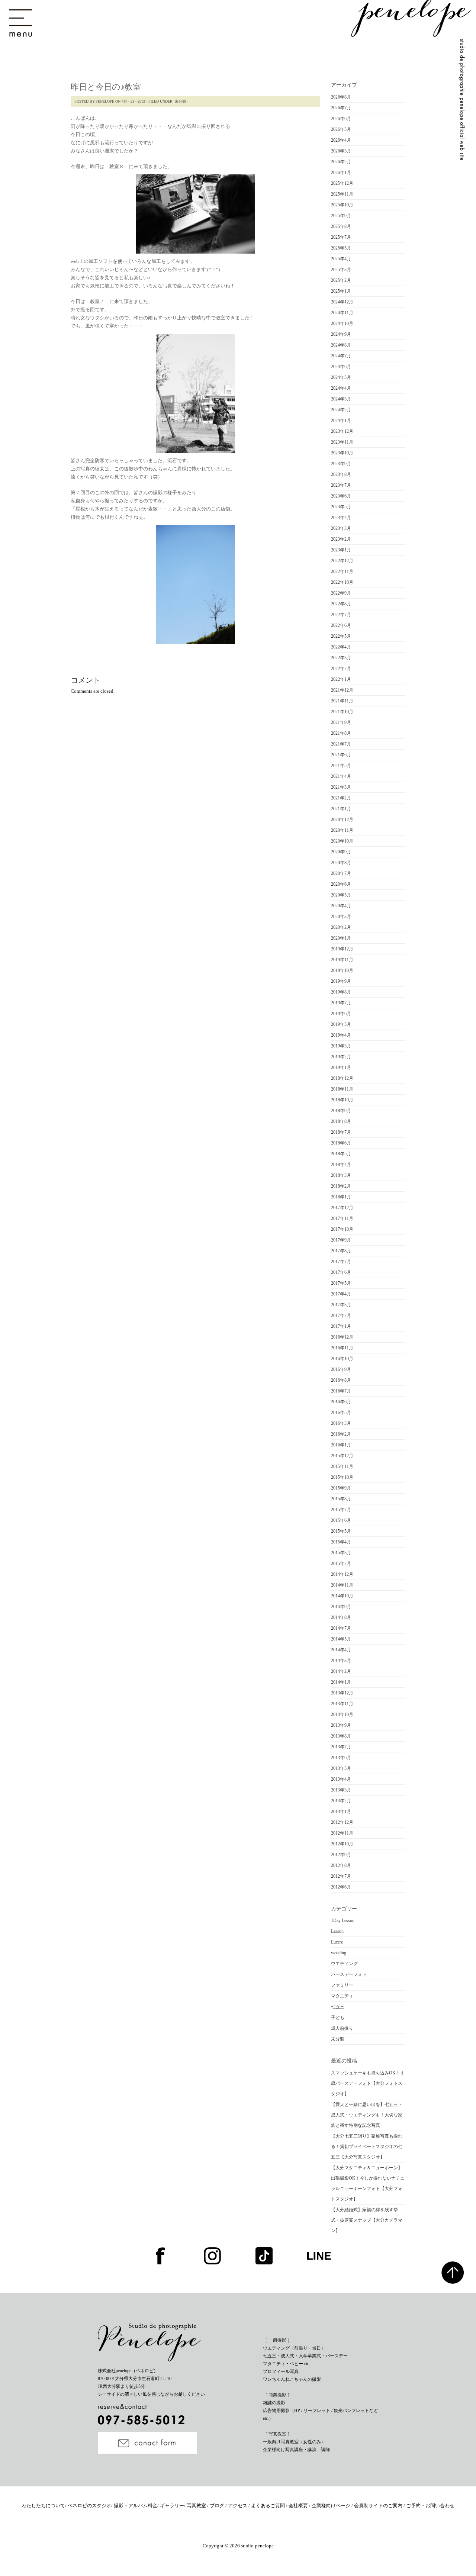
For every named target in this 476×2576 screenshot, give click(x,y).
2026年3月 (341, 151)
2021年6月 (341, 755)
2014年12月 (342, 1574)
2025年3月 (341, 270)
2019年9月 (341, 981)
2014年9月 (341, 1607)
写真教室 (197, 2506)
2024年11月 (342, 313)
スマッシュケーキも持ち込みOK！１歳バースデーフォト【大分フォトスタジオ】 (368, 2083)
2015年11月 (342, 1466)
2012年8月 (341, 1865)
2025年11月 (342, 194)
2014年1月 (341, 1682)
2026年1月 (341, 173)
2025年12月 (342, 183)
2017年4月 (341, 1294)
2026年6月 (341, 119)
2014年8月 (341, 1617)
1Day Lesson (343, 1920)
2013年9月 (341, 1725)
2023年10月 (342, 453)
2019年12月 (342, 949)
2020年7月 (341, 873)
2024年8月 (341, 345)
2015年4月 (341, 1542)
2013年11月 (342, 1704)
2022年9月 (341, 593)
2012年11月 (342, 1833)
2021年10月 (342, 712)
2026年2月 (341, 162)
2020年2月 (341, 927)
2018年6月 (341, 1143)
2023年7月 (341, 485)
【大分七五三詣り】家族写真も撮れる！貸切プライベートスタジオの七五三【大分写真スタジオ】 (367, 2147)
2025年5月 (341, 248)
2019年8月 (341, 992)
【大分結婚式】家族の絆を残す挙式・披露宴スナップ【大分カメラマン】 (367, 2220)
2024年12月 (342, 302)
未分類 (180, 101)
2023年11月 (342, 442)
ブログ (218, 2506)
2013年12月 (342, 1693)
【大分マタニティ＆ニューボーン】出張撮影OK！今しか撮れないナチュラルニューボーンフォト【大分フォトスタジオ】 (368, 2183)
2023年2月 (341, 539)
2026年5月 (341, 129)
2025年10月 (342, 205)
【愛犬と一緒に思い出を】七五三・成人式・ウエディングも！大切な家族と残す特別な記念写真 (367, 2115)
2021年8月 (341, 733)
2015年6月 (341, 1520)
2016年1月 (341, 1445)
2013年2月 (341, 1801)
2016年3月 (341, 1423)
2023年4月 (341, 518)
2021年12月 (342, 690)
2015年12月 (342, 1456)
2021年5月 (341, 766)
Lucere (337, 1942)
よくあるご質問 (268, 2506)
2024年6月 (341, 367)
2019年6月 (341, 1014)
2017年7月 (341, 1262)
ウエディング (344, 1964)
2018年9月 (341, 1111)
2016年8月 (341, 1380)
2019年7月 (341, 1003)
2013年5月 (341, 1768)
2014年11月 (342, 1585)
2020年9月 (341, 852)
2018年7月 (341, 1132)
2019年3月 (341, 1046)
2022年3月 (341, 658)
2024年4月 (341, 388)
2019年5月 (341, 1024)
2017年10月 (342, 1229)
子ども (338, 2018)
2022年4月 (341, 647)
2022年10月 (342, 582)
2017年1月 (341, 1326)
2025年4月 (341, 259)
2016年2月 (341, 1434)
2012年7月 (341, 1876)
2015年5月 (341, 1531)
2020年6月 (341, 884)
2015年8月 (341, 1499)
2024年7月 (341, 356)
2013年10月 (342, 1714)
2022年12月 (342, 561)
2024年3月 (341, 399)
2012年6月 (341, 1887)
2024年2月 (341, 410)
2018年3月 (341, 1175)
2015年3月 (341, 1553)
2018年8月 (341, 1121)
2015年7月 (341, 1510)
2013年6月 (341, 1758)
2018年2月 (341, 1186)
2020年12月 (342, 820)
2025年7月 (341, 237)
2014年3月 (341, 1661)
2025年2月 (341, 280)
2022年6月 (341, 625)
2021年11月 (342, 701)
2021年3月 (341, 787)
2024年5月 (341, 377)
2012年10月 (342, 1844)
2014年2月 (341, 1671)
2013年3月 (341, 1790)
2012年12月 (342, 1822)
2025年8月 (341, 226)
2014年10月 (342, 1596)
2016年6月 (341, 1402)
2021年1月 (341, 809)
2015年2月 (341, 1564)
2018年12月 (342, 1078)
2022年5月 (341, 636)
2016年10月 (342, 1359)
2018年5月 (341, 1154)
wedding (339, 1953)
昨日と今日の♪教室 (106, 87)
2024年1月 (341, 421)
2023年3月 (341, 528)
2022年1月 (341, 679)
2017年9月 (341, 1240)
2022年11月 (342, 571)
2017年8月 (341, 1251)
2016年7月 (341, 1391)
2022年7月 (341, 615)
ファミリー (342, 1985)
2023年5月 (341, 507)
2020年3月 (341, 917)
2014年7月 (341, 1628)
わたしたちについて (43, 2506)
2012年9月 (341, 1855)
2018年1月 (341, 1197)
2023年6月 (341, 496)
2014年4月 (341, 1650)
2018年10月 (342, 1100)
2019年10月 (342, 970)
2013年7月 (341, 1747)
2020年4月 (341, 906)
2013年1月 (341, 1812)
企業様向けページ (332, 2506)
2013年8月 (341, 1736)
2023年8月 (341, 474)
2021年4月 (341, 776)
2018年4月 (341, 1165)
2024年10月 (342, 323)
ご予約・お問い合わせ (430, 2506)
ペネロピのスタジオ (89, 2506)
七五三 (338, 2007)
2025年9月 (341, 216)
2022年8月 (341, 604)
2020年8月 (341, 863)
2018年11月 (342, 1089)
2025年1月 (341, 291)
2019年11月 (342, 960)
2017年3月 (341, 1305)
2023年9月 (341, 464)
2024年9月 (341, 334)
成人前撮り (342, 2028)
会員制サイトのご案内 (379, 2506)
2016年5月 (341, 1413)
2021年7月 (341, 744)
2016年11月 (342, 1348)
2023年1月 (341, 550)
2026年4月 (341, 140)
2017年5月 (341, 1283)
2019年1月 (341, 1068)
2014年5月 (341, 1639)
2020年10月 (342, 841)
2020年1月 (341, 938)
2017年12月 (342, 1208)
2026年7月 (341, 108)
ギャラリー (172, 2506)
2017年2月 (341, 1316)
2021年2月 (341, 798)
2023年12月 (342, 431)
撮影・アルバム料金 (136, 2506)
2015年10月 (342, 1477)
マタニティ (342, 1996)
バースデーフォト (349, 1974)
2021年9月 (341, 722)
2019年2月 (341, 1057)
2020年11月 (342, 830)
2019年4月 (341, 1035)
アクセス (238, 2506)
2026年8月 (341, 97)
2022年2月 (341, 669)
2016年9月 (341, 1369)
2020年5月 (341, 895)
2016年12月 (342, 1337)
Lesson (337, 1931)
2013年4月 (341, 1779)
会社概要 (299, 2506)
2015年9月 (341, 1488)
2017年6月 (341, 1272)
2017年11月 (342, 1218)
